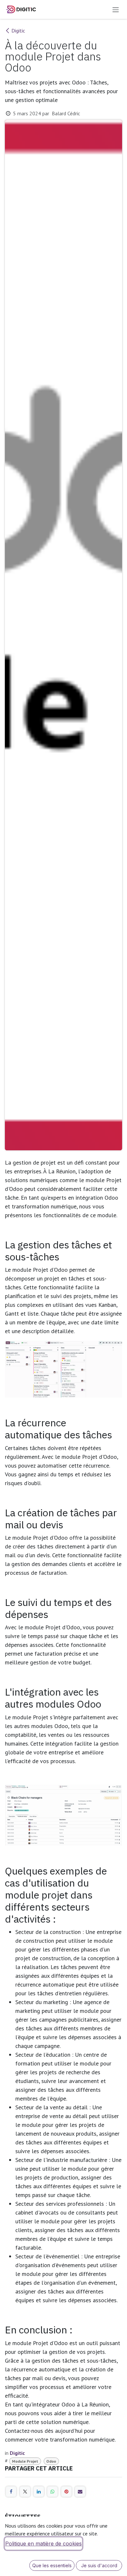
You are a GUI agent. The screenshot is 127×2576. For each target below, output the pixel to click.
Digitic (18, 31)
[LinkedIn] (39, 2492)
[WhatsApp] (52, 2492)
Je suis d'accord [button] (99, 2565)
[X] (25, 2492)
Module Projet (25, 2461)
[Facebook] (11, 2492)
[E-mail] (80, 2492)
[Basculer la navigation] (116, 9)
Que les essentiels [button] (52, 2565)
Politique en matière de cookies (43, 2544)
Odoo (51, 2461)
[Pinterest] (66, 2492)
